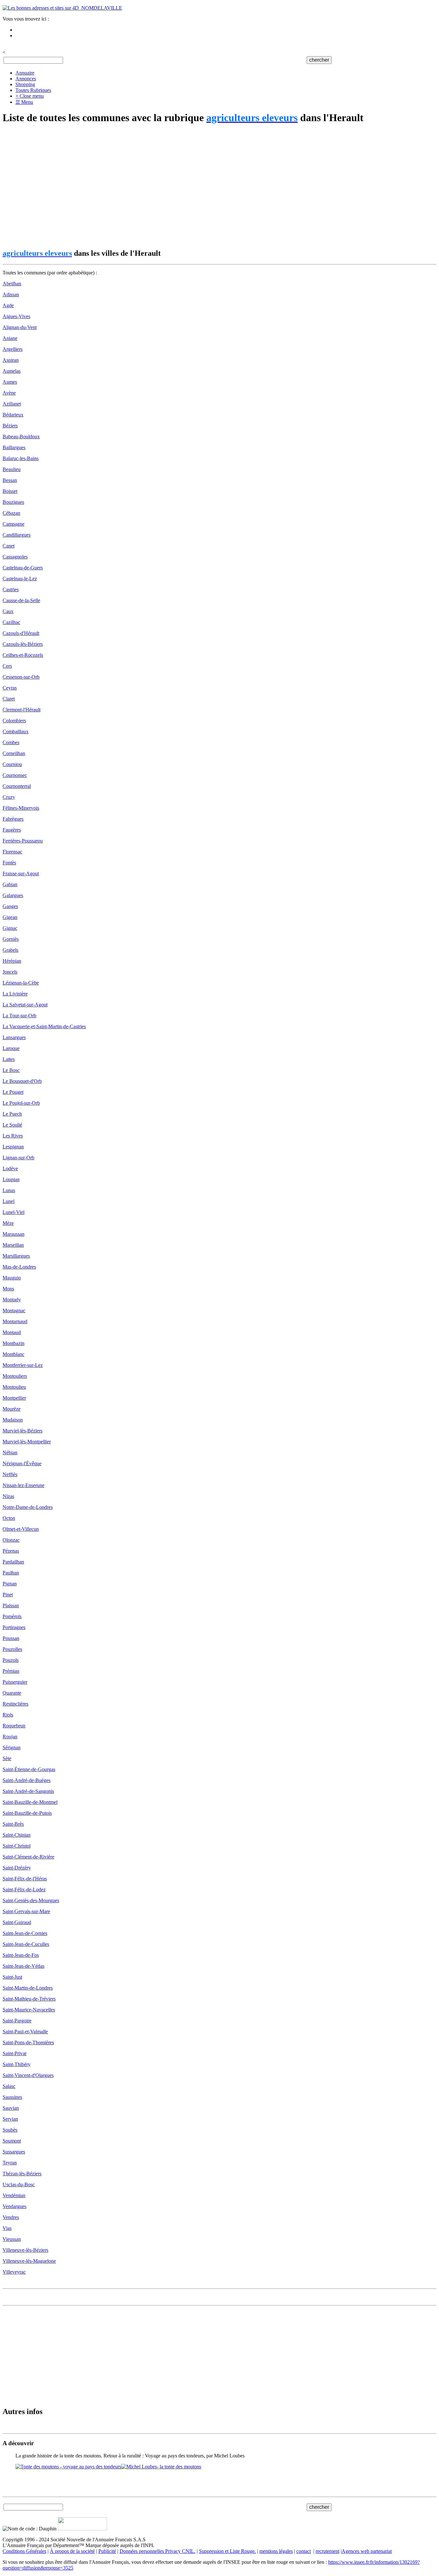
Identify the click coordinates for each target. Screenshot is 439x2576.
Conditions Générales (24, 2551)
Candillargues (17, 535)
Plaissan (11, 1605)
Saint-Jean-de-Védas (23, 1966)
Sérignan (12, 1747)
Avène (9, 393)
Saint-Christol (17, 1846)
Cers (7, 666)
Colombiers (14, 721)
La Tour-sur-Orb (19, 1016)
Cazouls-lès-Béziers (23, 644)
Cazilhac (11, 622)
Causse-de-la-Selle (21, 600)
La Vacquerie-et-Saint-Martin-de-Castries (44, 1026)
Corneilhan (14, 753)
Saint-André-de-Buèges (27, 1780)
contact (304, 2551)
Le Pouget (13, 1092)
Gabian (10, 884)
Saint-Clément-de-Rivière (28, 1857)
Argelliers (13, 349)
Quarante (12, 1693)
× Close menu (30, 96)
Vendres (11, 2217)
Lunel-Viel (13, 1212)
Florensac (12, 852)
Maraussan (13, 1234)
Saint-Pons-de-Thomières (28, 2042)
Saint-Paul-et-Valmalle (25, 2032)
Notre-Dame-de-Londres (28, 1507)
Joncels (10, 972)
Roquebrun (14, 1726)
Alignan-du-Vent (20, 327)
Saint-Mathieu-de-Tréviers (29, 1999)
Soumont (12, 2141)
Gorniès (11, 939)
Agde (8, 305)
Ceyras (10, 688)
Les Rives (13, 1136)
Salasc (9, 2086)
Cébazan (11, 513)
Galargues (13, 895)
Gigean (10, 917)
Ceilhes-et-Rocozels (23, 655)
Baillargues (14, 447)
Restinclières (15, 1704)
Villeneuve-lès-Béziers (25, 2250)
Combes (11, 742)
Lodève (10, 1168)
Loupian (11, 1179)
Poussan (11, 1638)
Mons (8, 1289)
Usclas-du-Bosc (19, 2184)
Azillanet (12, 404)
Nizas (8, 1496)
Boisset (10, 491)
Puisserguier (15, 1682)
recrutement (327, 2551)
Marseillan (13, 1245)
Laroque (11, 1048)
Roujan (10, 1737)
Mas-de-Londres (19, 1267)
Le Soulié (12, 1125)
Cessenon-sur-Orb (21, 677)
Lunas (9, 1190)
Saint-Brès (13, 1824)
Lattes (9, 1059)
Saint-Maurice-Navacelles (29, 2010)
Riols (8, 1715)
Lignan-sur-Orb (18, 1158)
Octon (9, 1518)
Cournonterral (17, 786)
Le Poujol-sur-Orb (21, 1103)
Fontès (9, 863)
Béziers (10, 426)
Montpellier (14, 1398)
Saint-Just (12, 1977)
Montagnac (14, 1310)
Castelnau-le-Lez (20, 579)
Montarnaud (15, 1321)
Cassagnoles (15, 557)
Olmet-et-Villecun (21, 1529)
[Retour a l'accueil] (62, 8)
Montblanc (13, 1354)
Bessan (10, 480)
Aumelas (12, 371)
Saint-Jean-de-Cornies (25, 1933)
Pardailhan (13, 1562)
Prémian (11, 1671)
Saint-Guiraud (17, 1922)
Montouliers (15, 1376)
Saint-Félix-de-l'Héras (25, 1879)
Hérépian (12, 961)
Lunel (9, 1201)
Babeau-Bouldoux (21, 437)
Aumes (10, 382)
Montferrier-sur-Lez (23, 1365)
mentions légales (276, 2551)
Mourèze (12, 1409)
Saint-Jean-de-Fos (21, 1955)
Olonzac (11, 1540)
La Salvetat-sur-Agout (25, 1005)
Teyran (10, 2163)
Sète (7, 1758)
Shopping (25, 84)
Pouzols (11, 1660)
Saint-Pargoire (17, 2021)
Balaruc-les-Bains (21, 458)
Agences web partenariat (367, 2551)
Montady (12, 1300)
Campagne (13, 524)
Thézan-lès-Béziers (22, 2174)
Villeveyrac (14, 2272)
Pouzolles (12, 1649)
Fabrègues (13, 819)
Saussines (12, 2097)
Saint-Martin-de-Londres (28, 1988)
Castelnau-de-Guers (23, 568)
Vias (7, 2228)
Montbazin (13, 1343)
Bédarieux (13, 415)
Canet (9, 546)
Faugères (12, 830)
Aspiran (11, 360)
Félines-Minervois (21, 808)
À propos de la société (72, 2551)
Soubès (10, 2130)
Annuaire (25, 73)
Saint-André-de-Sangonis (28, 1791)
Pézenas (11, 1551)
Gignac (10, 928)
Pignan (10, 1584)
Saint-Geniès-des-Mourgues (31, 1900)
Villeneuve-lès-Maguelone (29, 2261)
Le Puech (12, 1114)
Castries (11, 589)
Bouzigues (13, 502)
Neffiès (10, 1474)
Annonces (26, 79)
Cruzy (9, 797)
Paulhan (11, 1573)
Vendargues (14, 2206)
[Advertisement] (195, 187)
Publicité (107, 2551)
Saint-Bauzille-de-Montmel (30, 1802)
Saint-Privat (14, 2053)
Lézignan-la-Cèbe (21, 983)
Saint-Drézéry (17, 1868)
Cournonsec (15, 775)
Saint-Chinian (17, 1835)
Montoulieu (14, 1387)
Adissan (11, 294)
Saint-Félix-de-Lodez (24, 1890)
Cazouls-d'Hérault (21, 633)
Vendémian (14, 2195)
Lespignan (13, 1147)
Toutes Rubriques (33, 90)
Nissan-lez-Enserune (23, 1485)
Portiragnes (14, 1627)
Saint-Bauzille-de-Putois (27, 1813)
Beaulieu (12, 469)
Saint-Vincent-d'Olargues (28, 2075)
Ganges (10, 906)
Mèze (8, 1223)
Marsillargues (16, 1256)
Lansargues (14, 1037)
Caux (8, 611)
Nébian (10, 1453)
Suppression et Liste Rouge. (227, 2551)
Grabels (10, 950)
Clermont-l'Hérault (22, 710)
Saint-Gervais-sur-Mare (26, 1911)
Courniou (12, 764)
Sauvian (11, 2108)
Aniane (10, 338)
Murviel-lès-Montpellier (27, 1442)
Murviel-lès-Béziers (22, 1431)
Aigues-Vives (16, 316)
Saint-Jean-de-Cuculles (26, 1944)
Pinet (8, 1595)
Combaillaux (16, 731)
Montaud (12, 1332)
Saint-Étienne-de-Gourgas (29, 1769)
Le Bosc (11, 1070)
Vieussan (12, 2239)
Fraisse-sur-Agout (21, 874)
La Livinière (15, 994)
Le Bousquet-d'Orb (22, 1081)
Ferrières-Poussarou (23, 841)
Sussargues (14, 2152)
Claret (9, 699)
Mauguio (12, 1278)
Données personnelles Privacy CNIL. (157, 2551)
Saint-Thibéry (17, 2064)
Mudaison (13, 1420)
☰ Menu (24, 102)
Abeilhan (12, 284)
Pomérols (12, 1616)
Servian (10, 2119)
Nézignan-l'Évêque (22, 1463)
